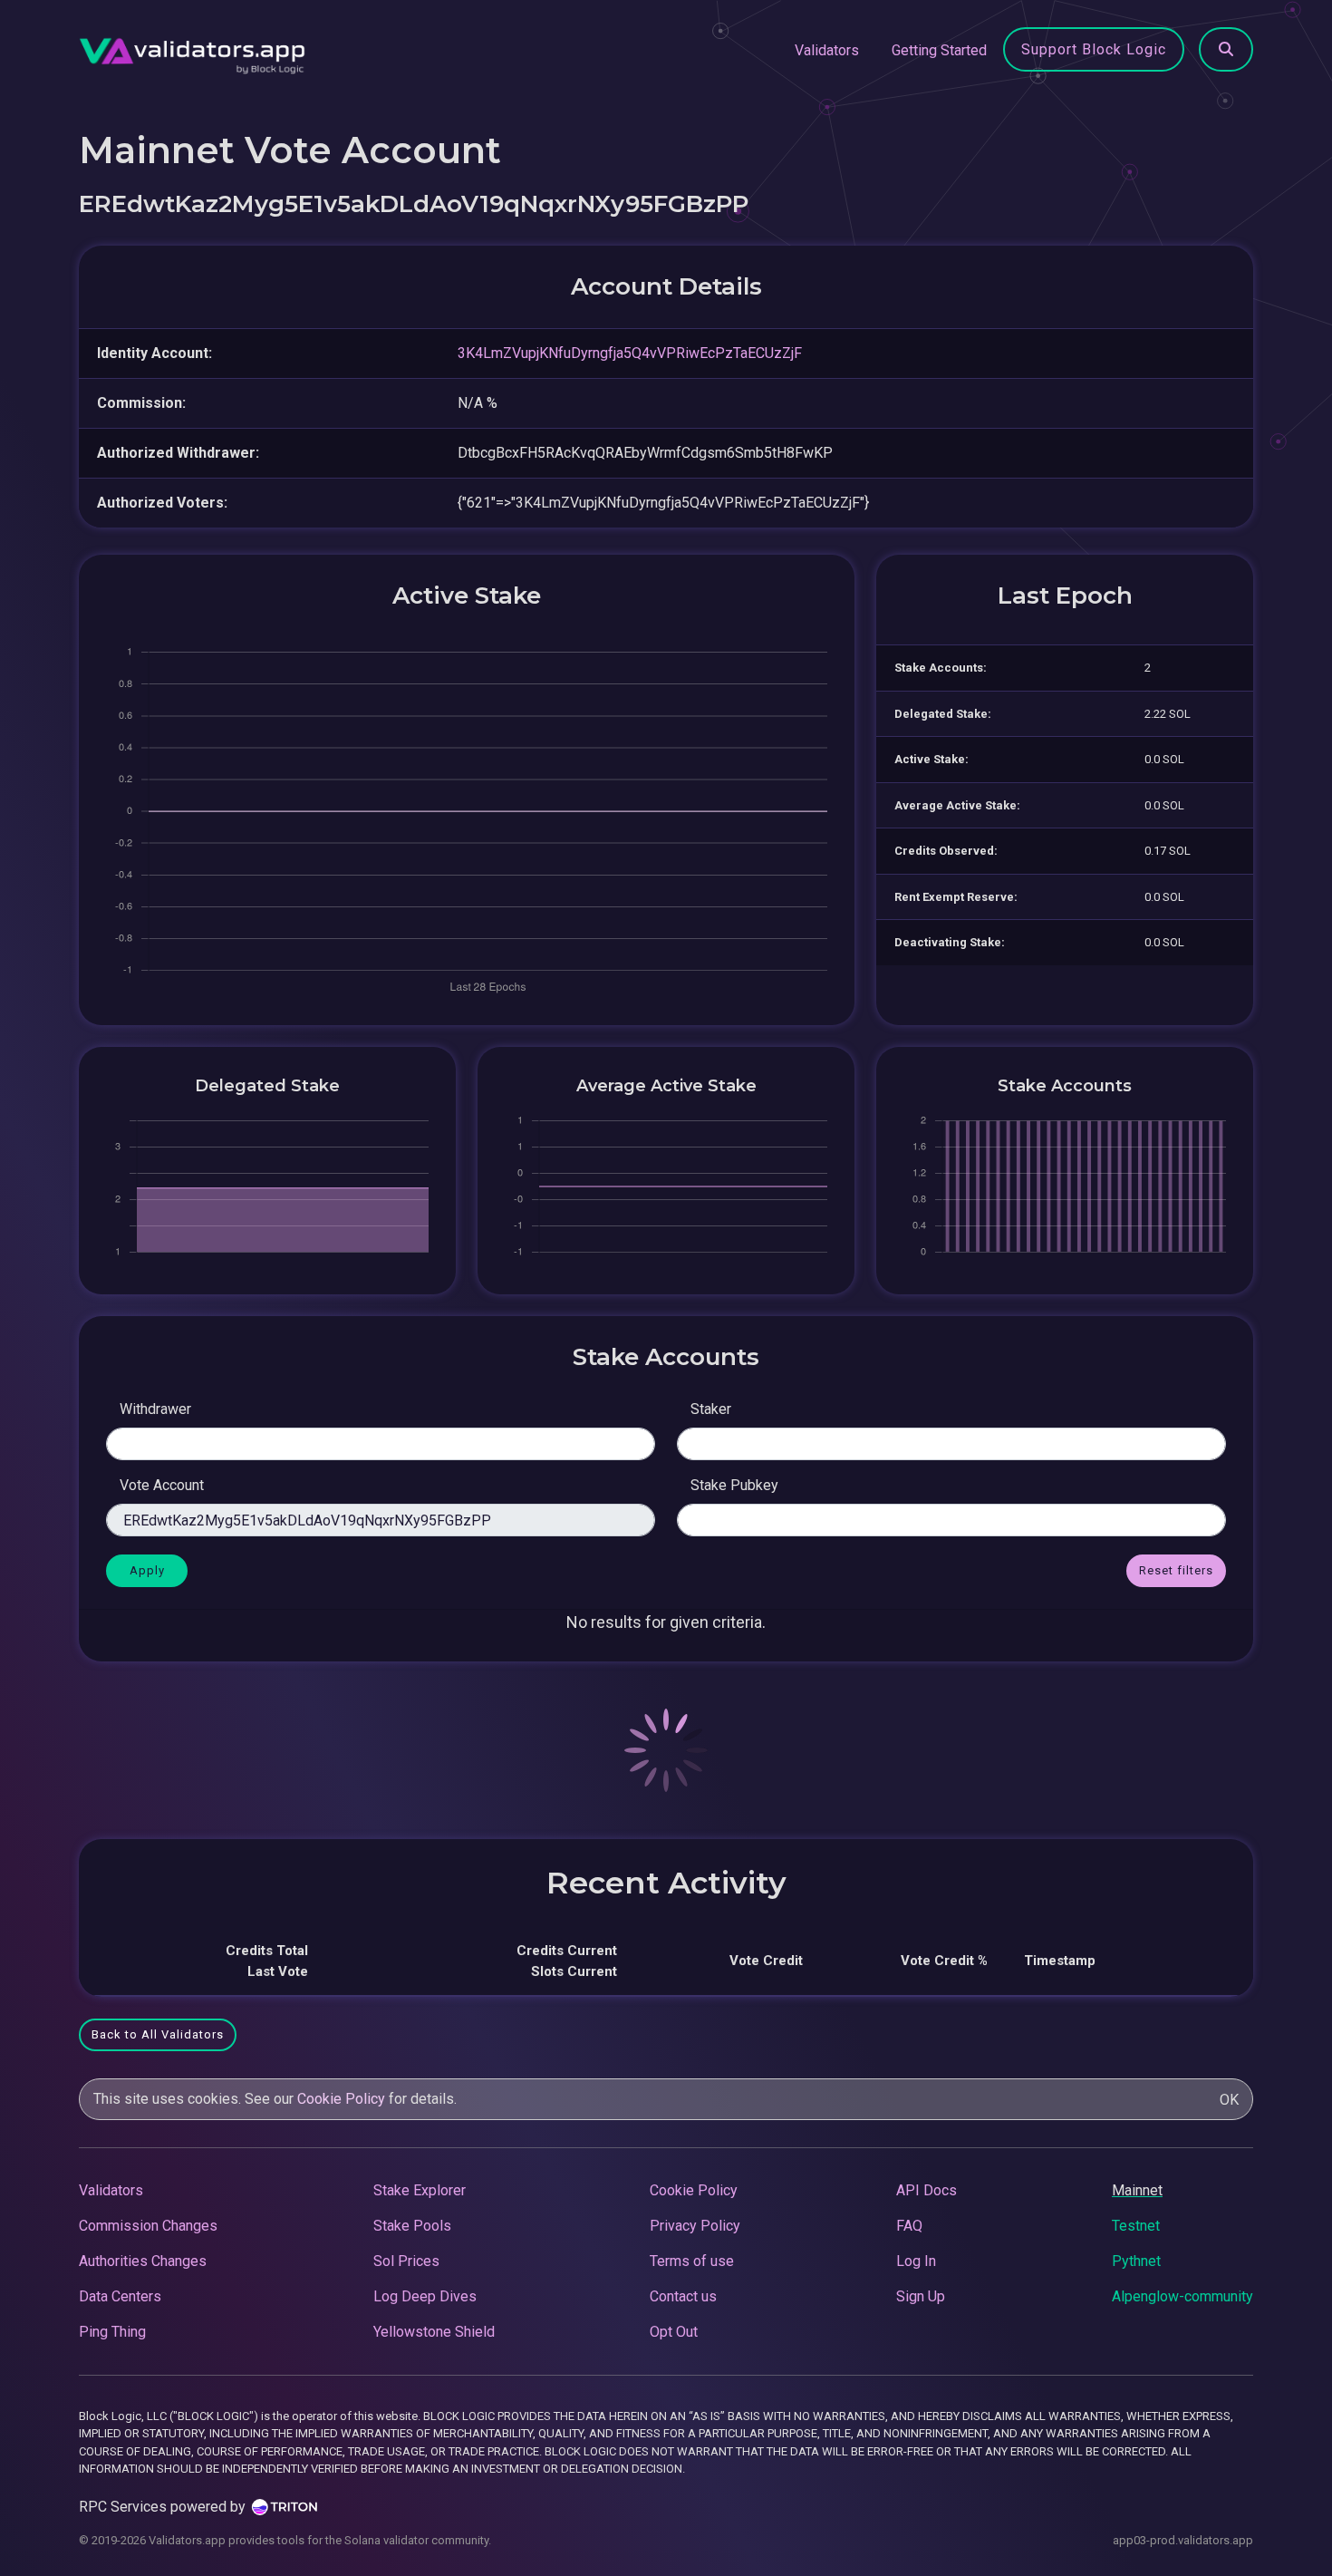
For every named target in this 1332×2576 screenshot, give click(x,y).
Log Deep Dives (425, 2296)
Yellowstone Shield (434, 2332)
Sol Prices (406, 2261)
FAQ (909, 2226)
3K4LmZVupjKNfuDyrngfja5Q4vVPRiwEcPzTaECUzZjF (630, 353)
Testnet (1136, 2226)
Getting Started (939, 50)
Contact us (683, 2296)
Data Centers (120, 2296)
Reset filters (1176, 1570)
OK (1229, 2100)
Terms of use (692, 2261)
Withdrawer (155, 1409)
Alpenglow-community (1182, 2296)
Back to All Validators (158, 2034)
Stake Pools (412, 2226)
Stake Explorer (420, 2190)
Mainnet (1137, 2190)
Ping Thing (112, 2332)
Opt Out (674, 2332)
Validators (827, 50)
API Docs (927, 2190)
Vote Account (162, 1485)
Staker (711, 1409)
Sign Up (921, 2296)
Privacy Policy (695, 2226)
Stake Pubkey (734, 1485)
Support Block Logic (1094, 49)
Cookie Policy (341, 2099)
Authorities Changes (143, 2261)
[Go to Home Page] (192, 51)
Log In (916, 2261)
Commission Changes (148, 2226)
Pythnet (1136, 2261)
